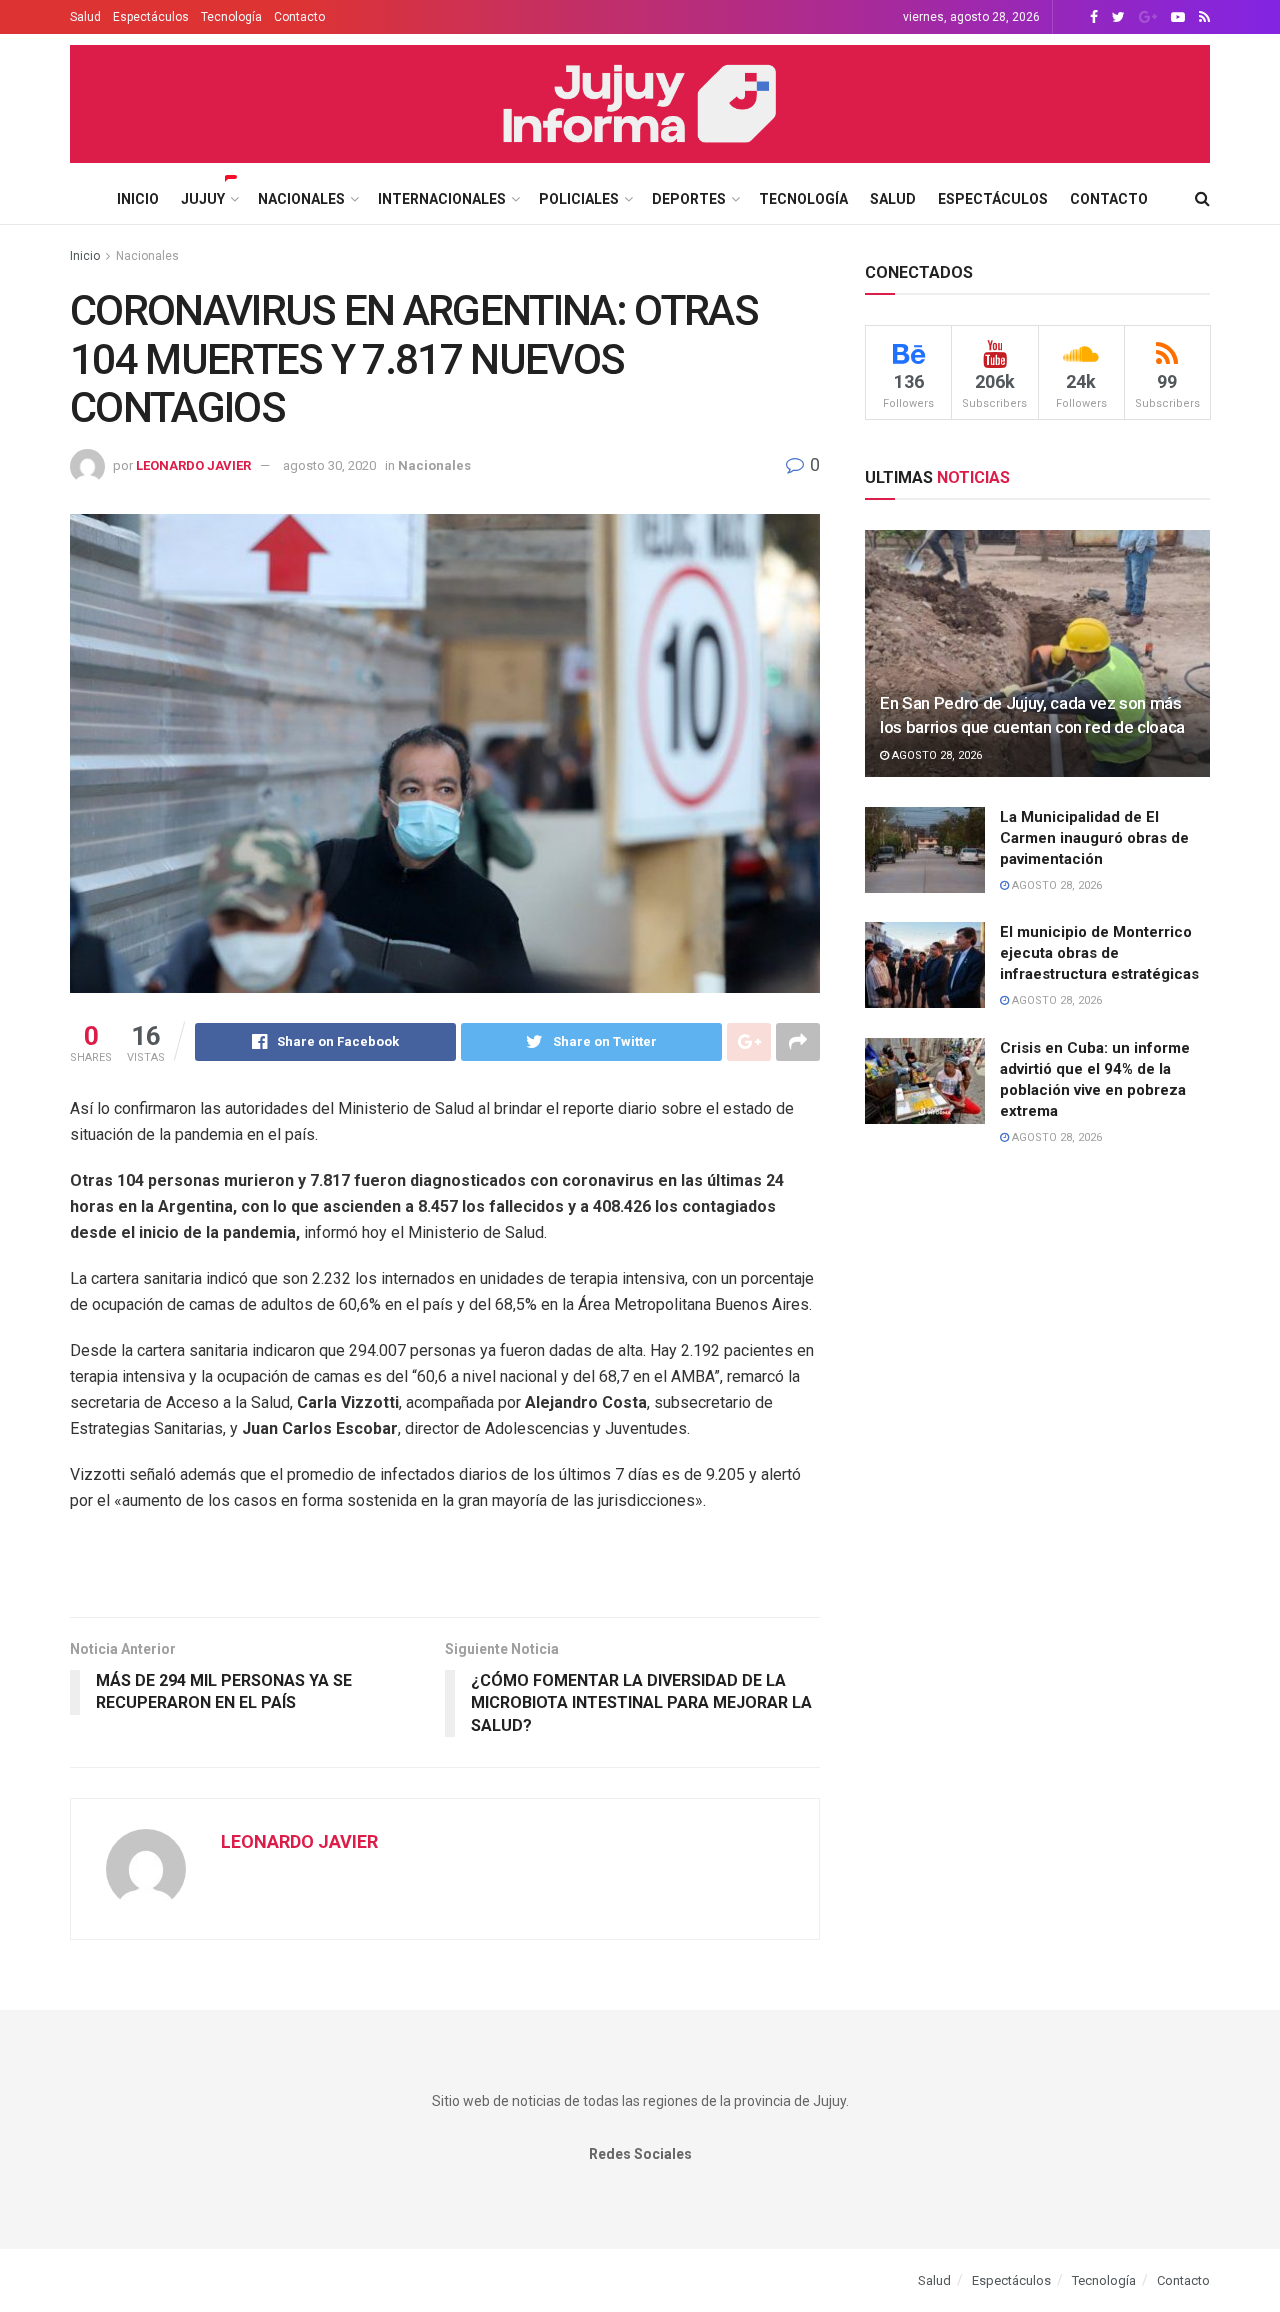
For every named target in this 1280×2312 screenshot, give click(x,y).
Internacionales (442, 199)
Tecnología (231, 17)
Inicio (138, 199)
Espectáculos (151, 17)
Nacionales (301, 199)
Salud (85, 17)
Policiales (579, 199)
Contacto (299, 17)
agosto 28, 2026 (935, 755)
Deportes (689, 199)
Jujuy (203, 199)
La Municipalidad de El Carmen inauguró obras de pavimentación (1094, 838)
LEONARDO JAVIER (193, 465)
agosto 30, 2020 (329, 465)
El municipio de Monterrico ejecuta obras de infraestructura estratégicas (1099, 953)
